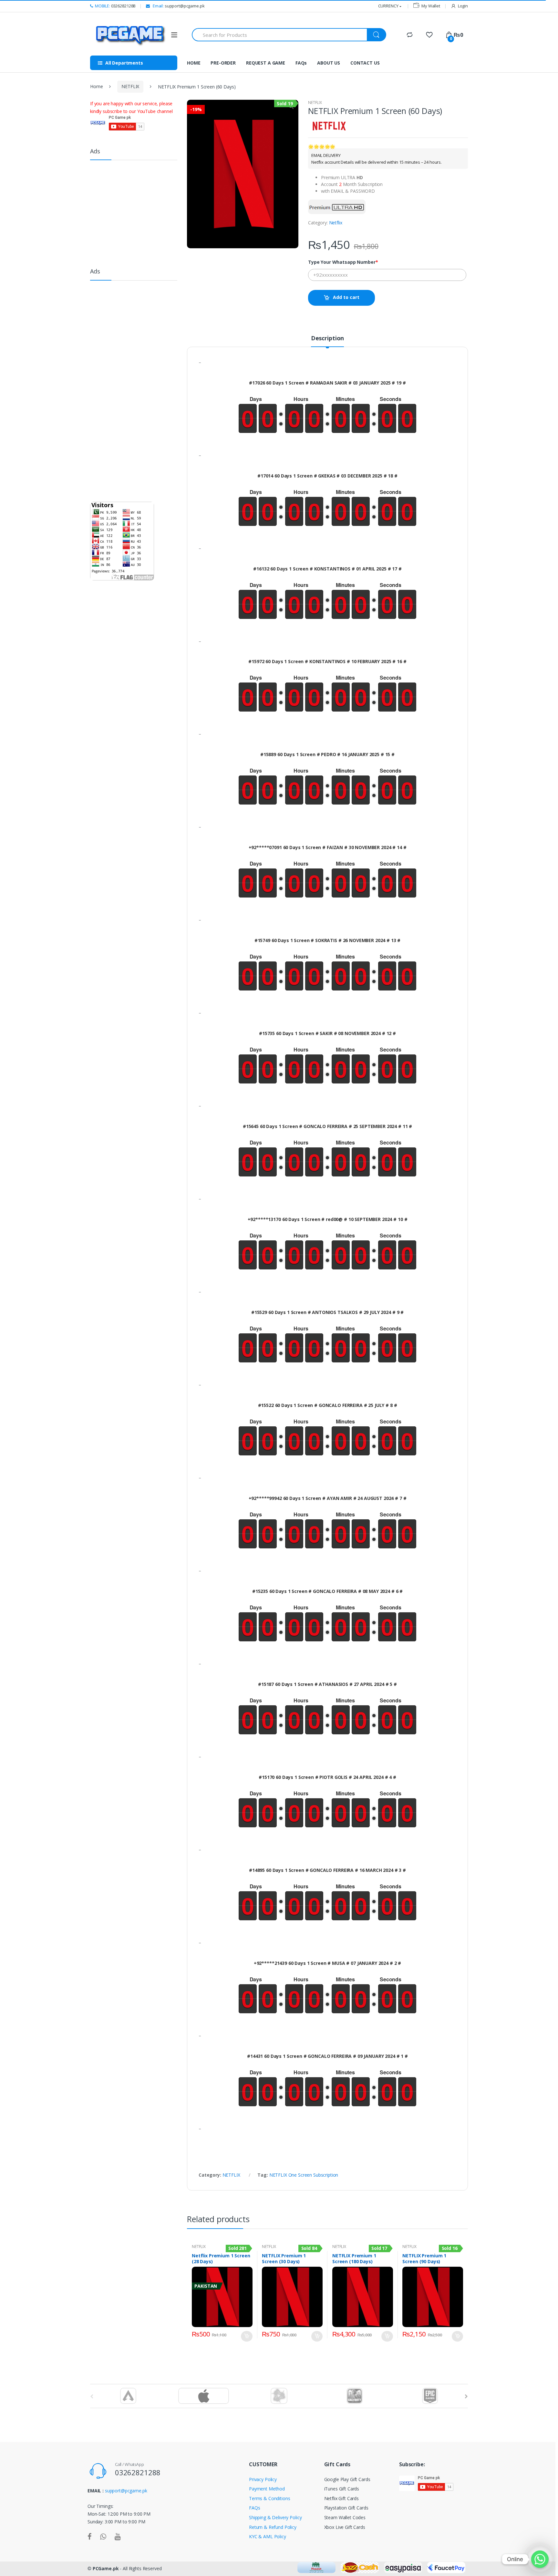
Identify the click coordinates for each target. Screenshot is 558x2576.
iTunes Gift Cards (342, 2489)
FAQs (301, 63)
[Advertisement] (139, 211)
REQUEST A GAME (266, 63)
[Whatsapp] (540, 2559)
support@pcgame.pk (178, 6)
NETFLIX (130, 86)
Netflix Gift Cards (341, 2498)
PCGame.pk (106, 2568)
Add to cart (346, 297)
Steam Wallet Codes (345, 2517)
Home (96, 86)
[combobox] (280, 35)
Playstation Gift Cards (346, 2508)
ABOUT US (329, 63)
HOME (194, 63)
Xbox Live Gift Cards (345, 2527)
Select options (247, 2336)
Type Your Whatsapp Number (343, 262)
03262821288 (115, 6)
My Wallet (431, 6)
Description (327, 339)
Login (463, 6)
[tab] (327, 341)
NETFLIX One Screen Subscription (304, 2175)
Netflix (336, 223)
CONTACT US (365, 63)
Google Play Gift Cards (347, 2479)
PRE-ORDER (223, 63)
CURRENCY (388, 6)
